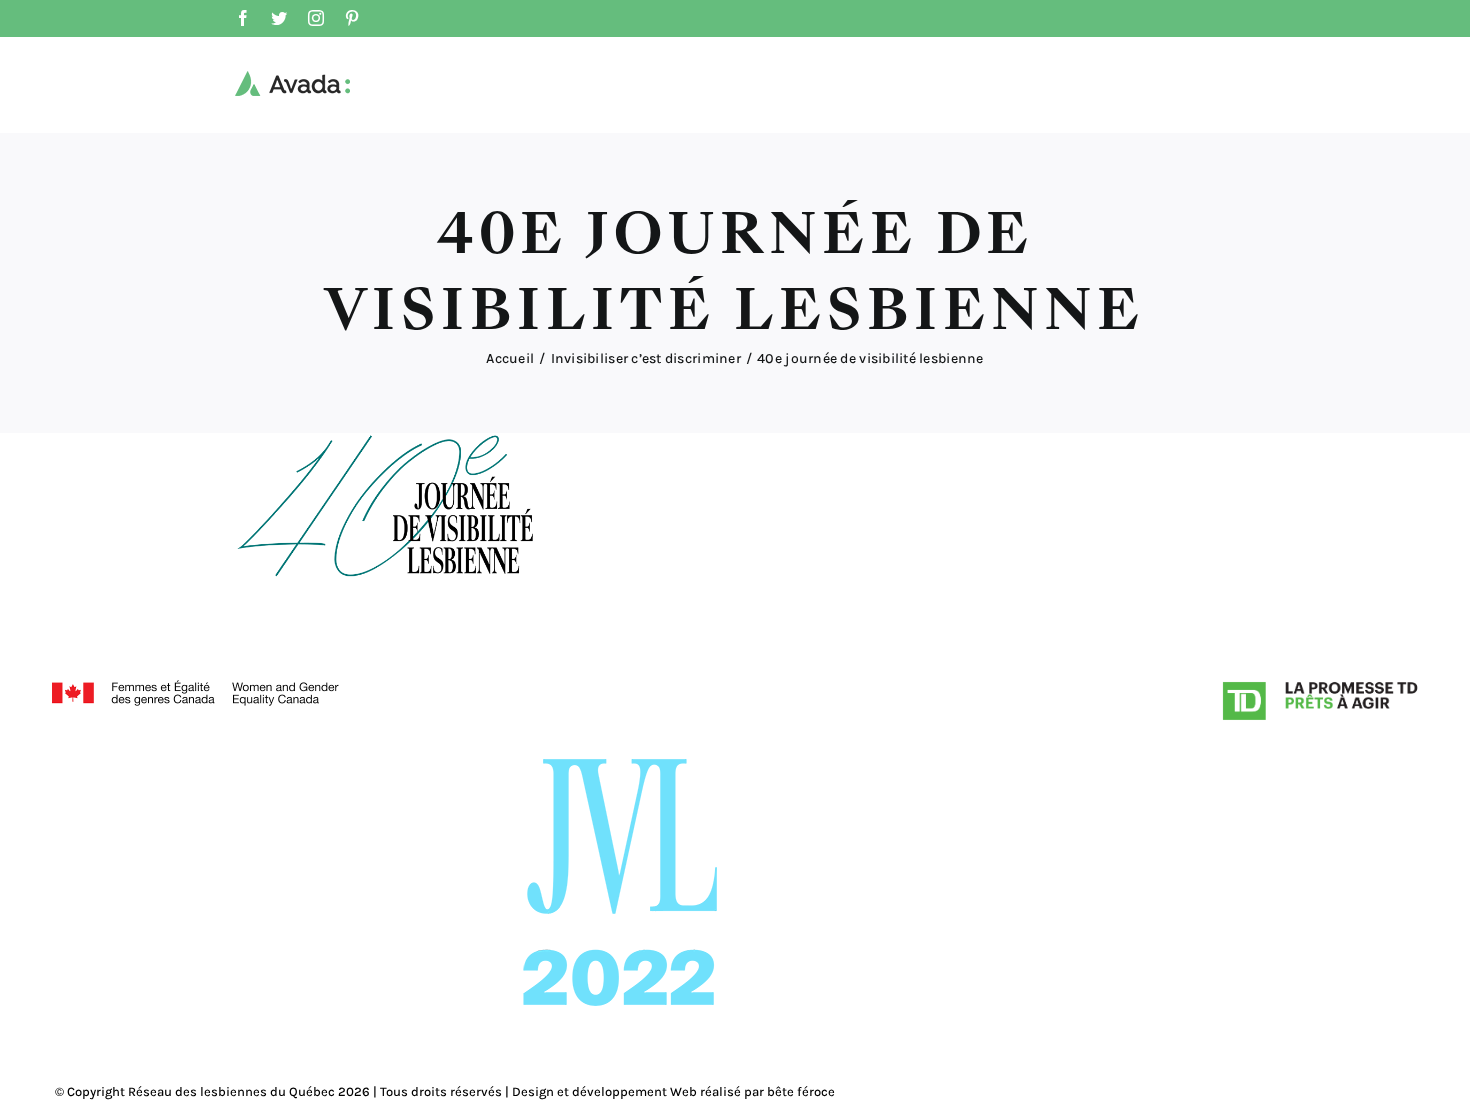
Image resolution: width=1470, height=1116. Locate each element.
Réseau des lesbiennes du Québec (231, 1091)
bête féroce (801, 1091)
